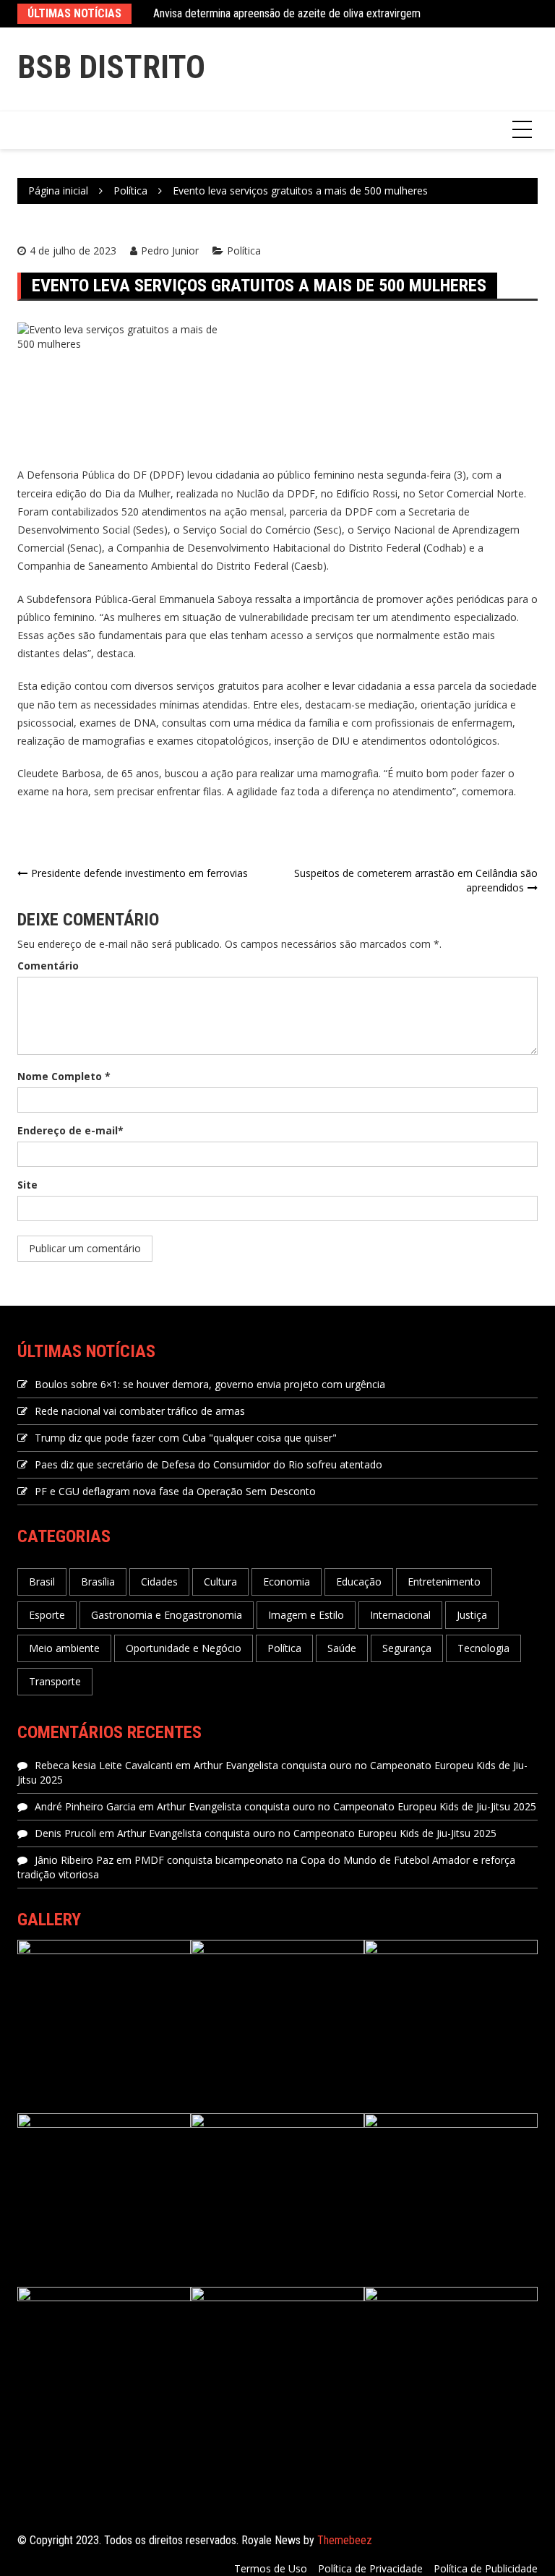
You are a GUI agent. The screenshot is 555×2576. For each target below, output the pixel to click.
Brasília (98, 1582)
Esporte (47, 1615)
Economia (287, 1582)
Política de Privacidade (370, 2568)
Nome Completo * (64, 1076)
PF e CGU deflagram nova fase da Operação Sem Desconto (175, 1491)
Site (27, 1185)
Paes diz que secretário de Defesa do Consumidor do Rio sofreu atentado (208, 1464)
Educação (359, 1582)
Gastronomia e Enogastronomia (167, 1615)
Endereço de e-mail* (70, 1130)
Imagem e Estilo (306, 1615)
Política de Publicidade (486, 2568)
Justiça (472, 1615)
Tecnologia (483, 1648)
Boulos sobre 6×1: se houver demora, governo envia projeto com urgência (210, 1384)
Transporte (55, 1681)
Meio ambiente (64, 1648)
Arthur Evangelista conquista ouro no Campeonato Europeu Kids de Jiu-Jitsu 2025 (347, 1806)
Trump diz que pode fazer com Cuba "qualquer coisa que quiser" (186, 1438)
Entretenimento (444, 1582)
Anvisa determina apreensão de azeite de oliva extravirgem (287, 13)
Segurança (407, 1648)
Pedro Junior (170, 251)
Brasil (42, 1582)
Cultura (220, 1582)
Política (244, 251)
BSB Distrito (111, 67)
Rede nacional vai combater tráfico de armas (140, 1411)
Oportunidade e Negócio (184, 1648)
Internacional (400, 1615)
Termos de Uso (271, 2568)
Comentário (48, 966)
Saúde (342, 1648)
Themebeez (345, 2540)
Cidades (159, 1582)
